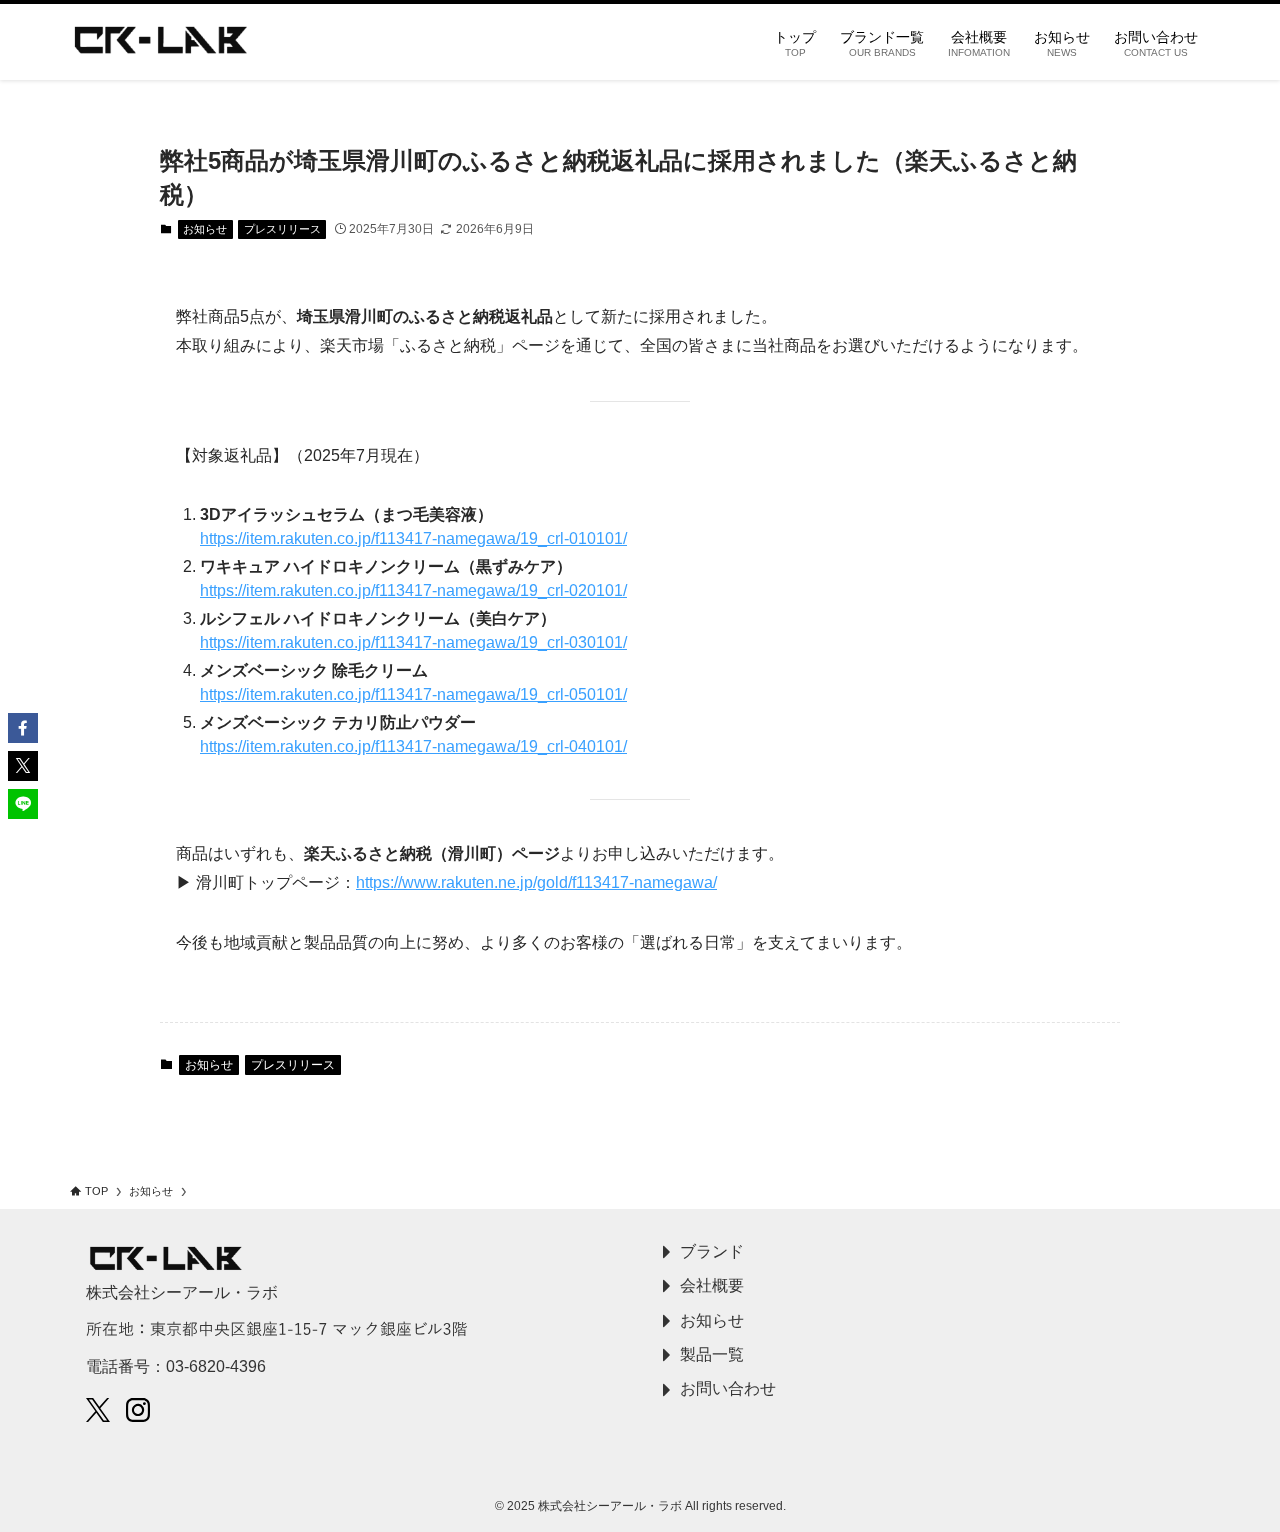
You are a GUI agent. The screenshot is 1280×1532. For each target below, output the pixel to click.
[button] (23, 728)
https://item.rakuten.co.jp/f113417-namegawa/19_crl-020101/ (413, 590)
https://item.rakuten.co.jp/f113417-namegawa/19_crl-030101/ (413, 642)
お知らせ (205, 229)
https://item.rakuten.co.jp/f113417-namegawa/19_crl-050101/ (413, 694)
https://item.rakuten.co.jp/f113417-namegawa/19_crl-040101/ (413, 746)
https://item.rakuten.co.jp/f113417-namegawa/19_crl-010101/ (413, 538)
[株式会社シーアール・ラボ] (161, 42)
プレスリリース (282, 229)
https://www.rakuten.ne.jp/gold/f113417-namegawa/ (536, 882)
